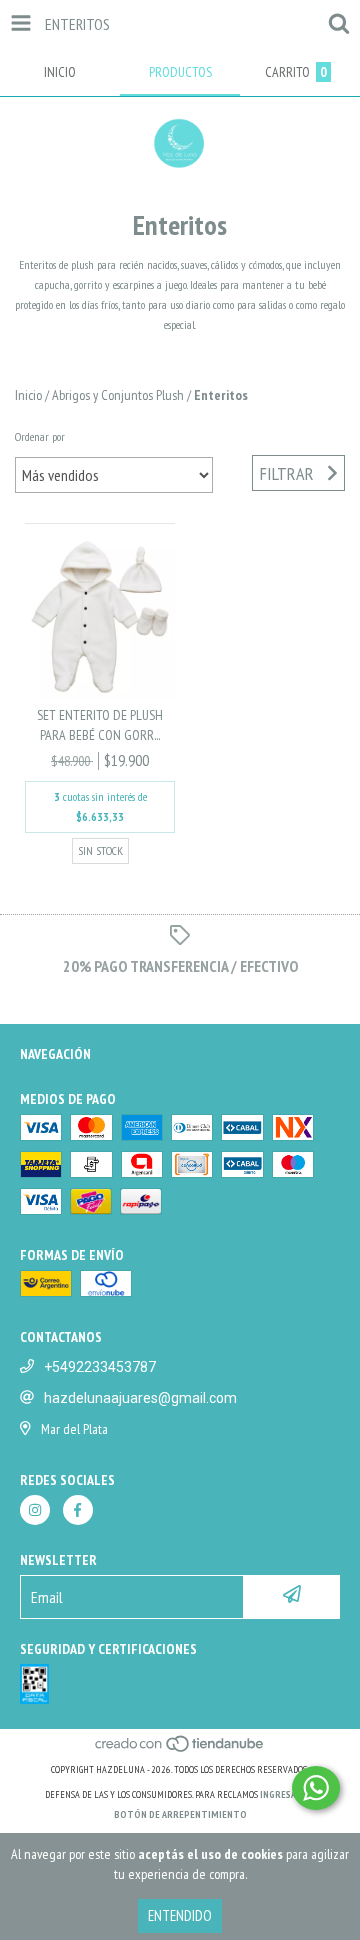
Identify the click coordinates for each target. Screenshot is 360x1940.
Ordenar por (40, 436)
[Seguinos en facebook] (78, 1510)
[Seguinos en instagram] (35, 1510)
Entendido (180, 1915)
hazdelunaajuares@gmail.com (140, 1398)
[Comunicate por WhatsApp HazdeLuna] (316, 1788)
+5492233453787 (100, 1367)
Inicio (28, 395)
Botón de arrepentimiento (180, 1814)
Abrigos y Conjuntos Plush (118, 395)
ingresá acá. (288, 1794)
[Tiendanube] (180, 1749)
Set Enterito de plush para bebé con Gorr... (100, 725)
